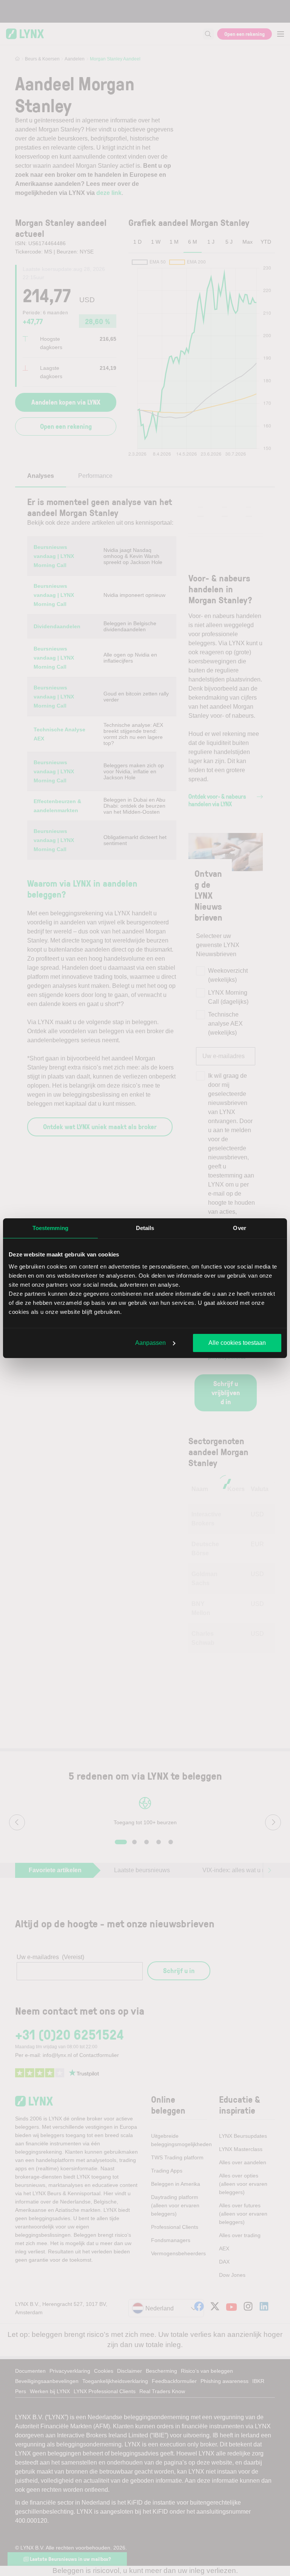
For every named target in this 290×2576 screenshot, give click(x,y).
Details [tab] (145, 1228)
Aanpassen (150, 1343)
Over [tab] (239, 1228)
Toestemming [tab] (50, 1228)
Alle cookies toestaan (237, 1343)
